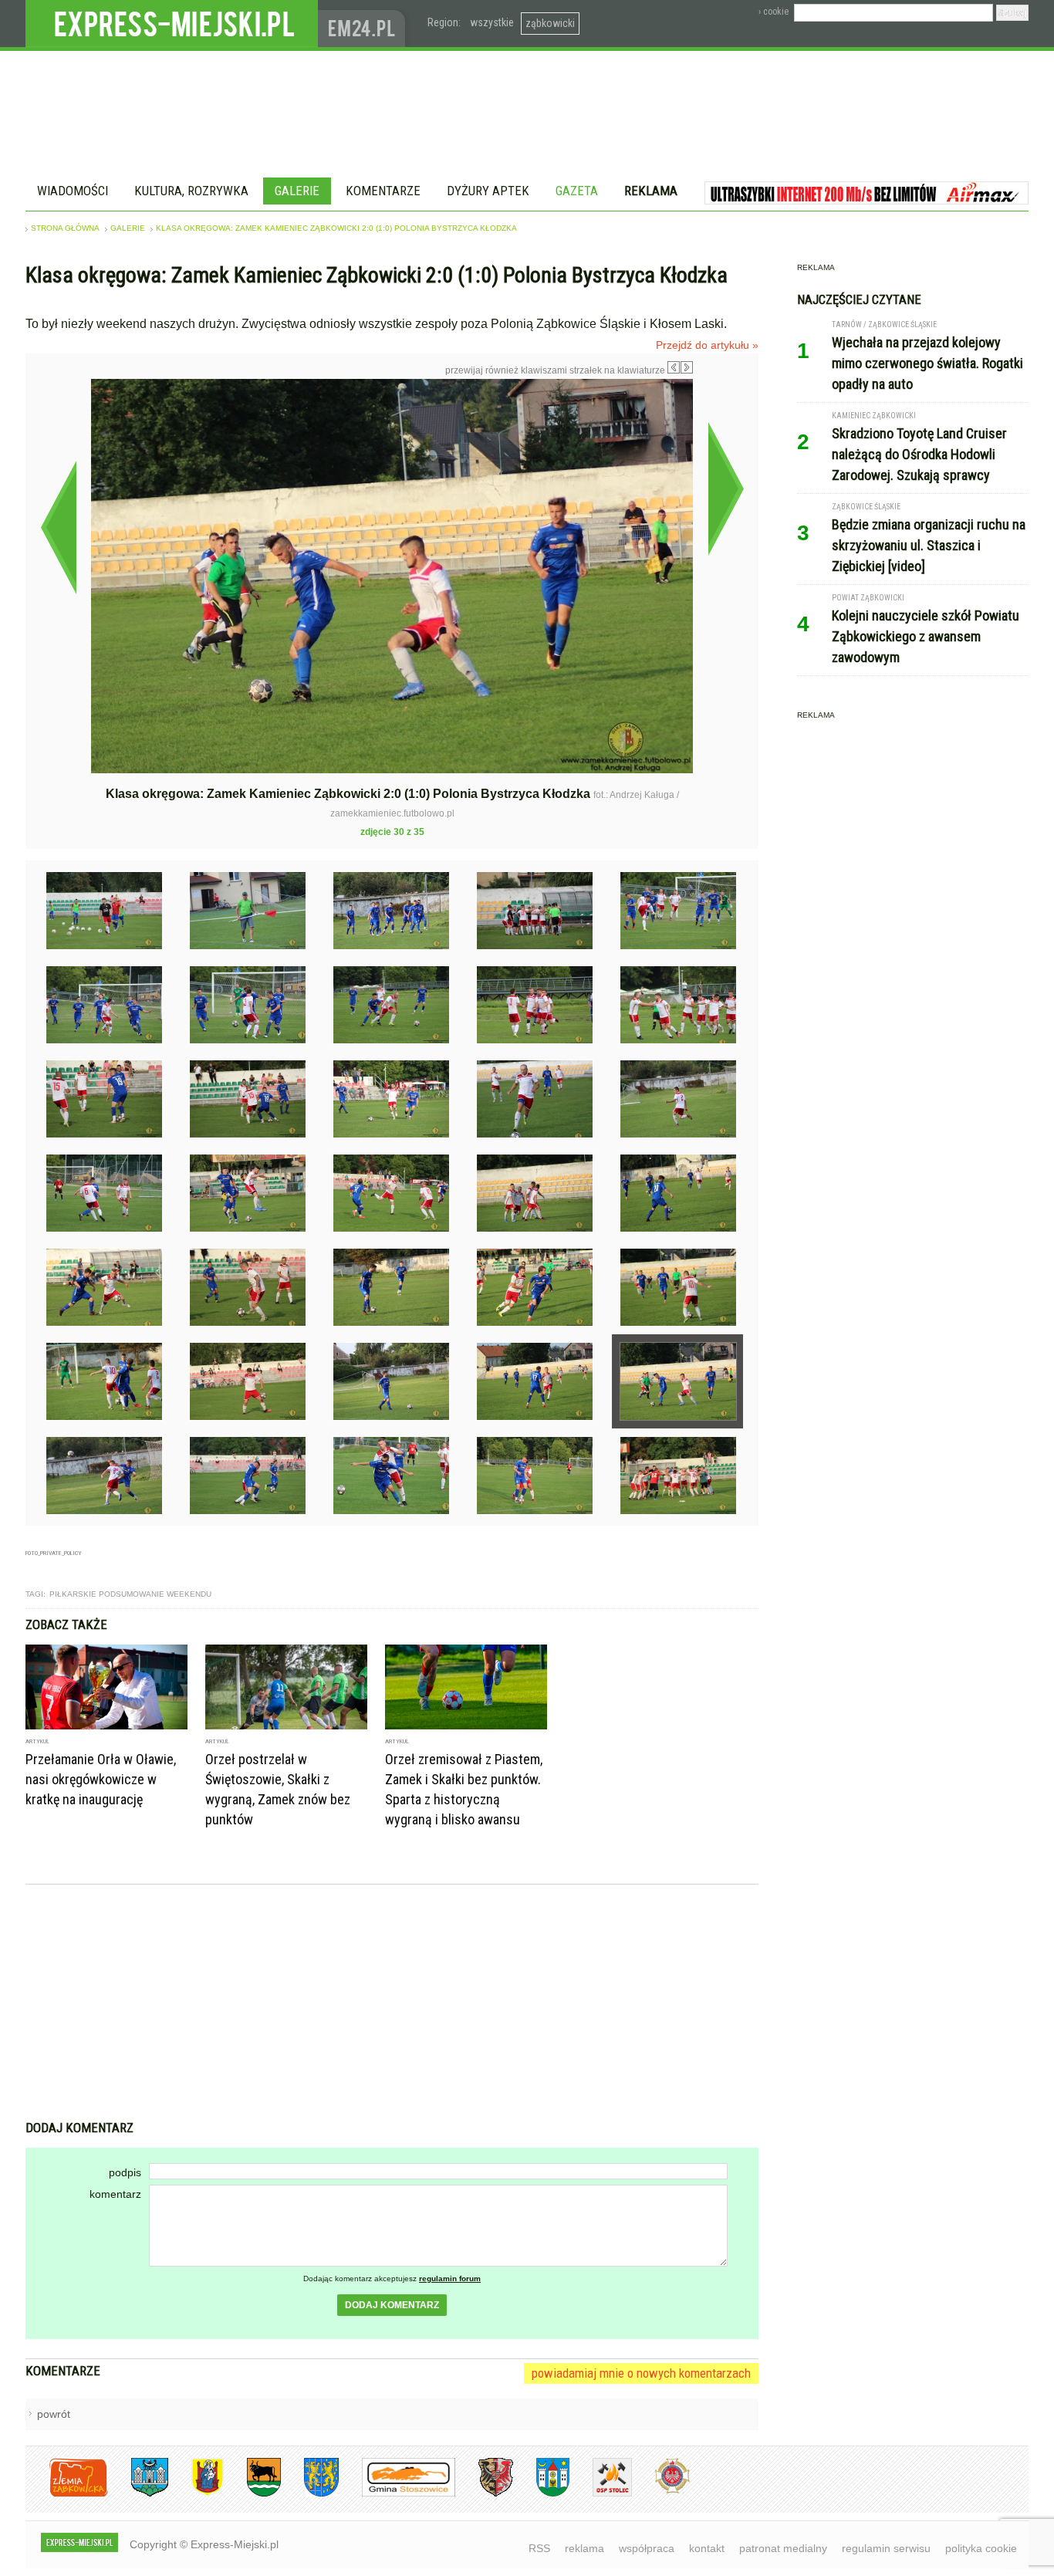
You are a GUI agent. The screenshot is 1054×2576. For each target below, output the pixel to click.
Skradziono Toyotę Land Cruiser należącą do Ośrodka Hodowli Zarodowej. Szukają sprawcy (919, 454)
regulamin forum (450, 2279)
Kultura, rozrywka (191, 191)
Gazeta (577, 191)
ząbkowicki (550, 23)
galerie (128, 228)
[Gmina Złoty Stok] (484, 2494)
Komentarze (383, 191)
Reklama (651, 191)
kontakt (707, 2548)
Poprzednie (58, 527)
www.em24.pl (365, 24)
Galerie (297, 191)
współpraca (647, 2548)
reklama (584, 2548)
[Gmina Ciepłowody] (252, 2494)
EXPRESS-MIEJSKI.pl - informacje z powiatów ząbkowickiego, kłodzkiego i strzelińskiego (172, 24)
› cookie (774, 12)
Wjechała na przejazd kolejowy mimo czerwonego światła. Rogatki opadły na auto (927, 363)
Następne (726, 488)
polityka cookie (981, 2548)
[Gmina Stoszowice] (397, 2494)
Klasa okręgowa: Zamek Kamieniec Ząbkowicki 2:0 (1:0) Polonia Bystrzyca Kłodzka (336, 228)
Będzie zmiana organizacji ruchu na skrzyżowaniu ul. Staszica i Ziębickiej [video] (929, 545)
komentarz (115, 2194)
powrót (54, 2414)
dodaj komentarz (392, 2305)
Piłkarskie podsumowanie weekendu (130, 1594)
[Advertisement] (392, 2004)
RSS (539, 2548)
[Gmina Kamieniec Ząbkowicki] (310, 2494)
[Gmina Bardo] (196, 2494)
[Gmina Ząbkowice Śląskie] (138, 2494)
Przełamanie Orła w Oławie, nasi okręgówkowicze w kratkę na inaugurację (101, 1779)
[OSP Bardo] (661, 2491)
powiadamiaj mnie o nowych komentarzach (641, 2373)
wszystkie (492, 22)
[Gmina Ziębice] (541, 2494)
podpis (125, 2172)
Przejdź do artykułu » (707, 345)
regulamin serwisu (886, 2548)
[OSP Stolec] (601, 2494)
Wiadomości (73, 191)
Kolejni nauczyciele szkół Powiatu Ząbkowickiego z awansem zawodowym (926, 636)
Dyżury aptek (488, 191)
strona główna (65, 228)
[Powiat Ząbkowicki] (67, 2494)
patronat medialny (783, 2548)
